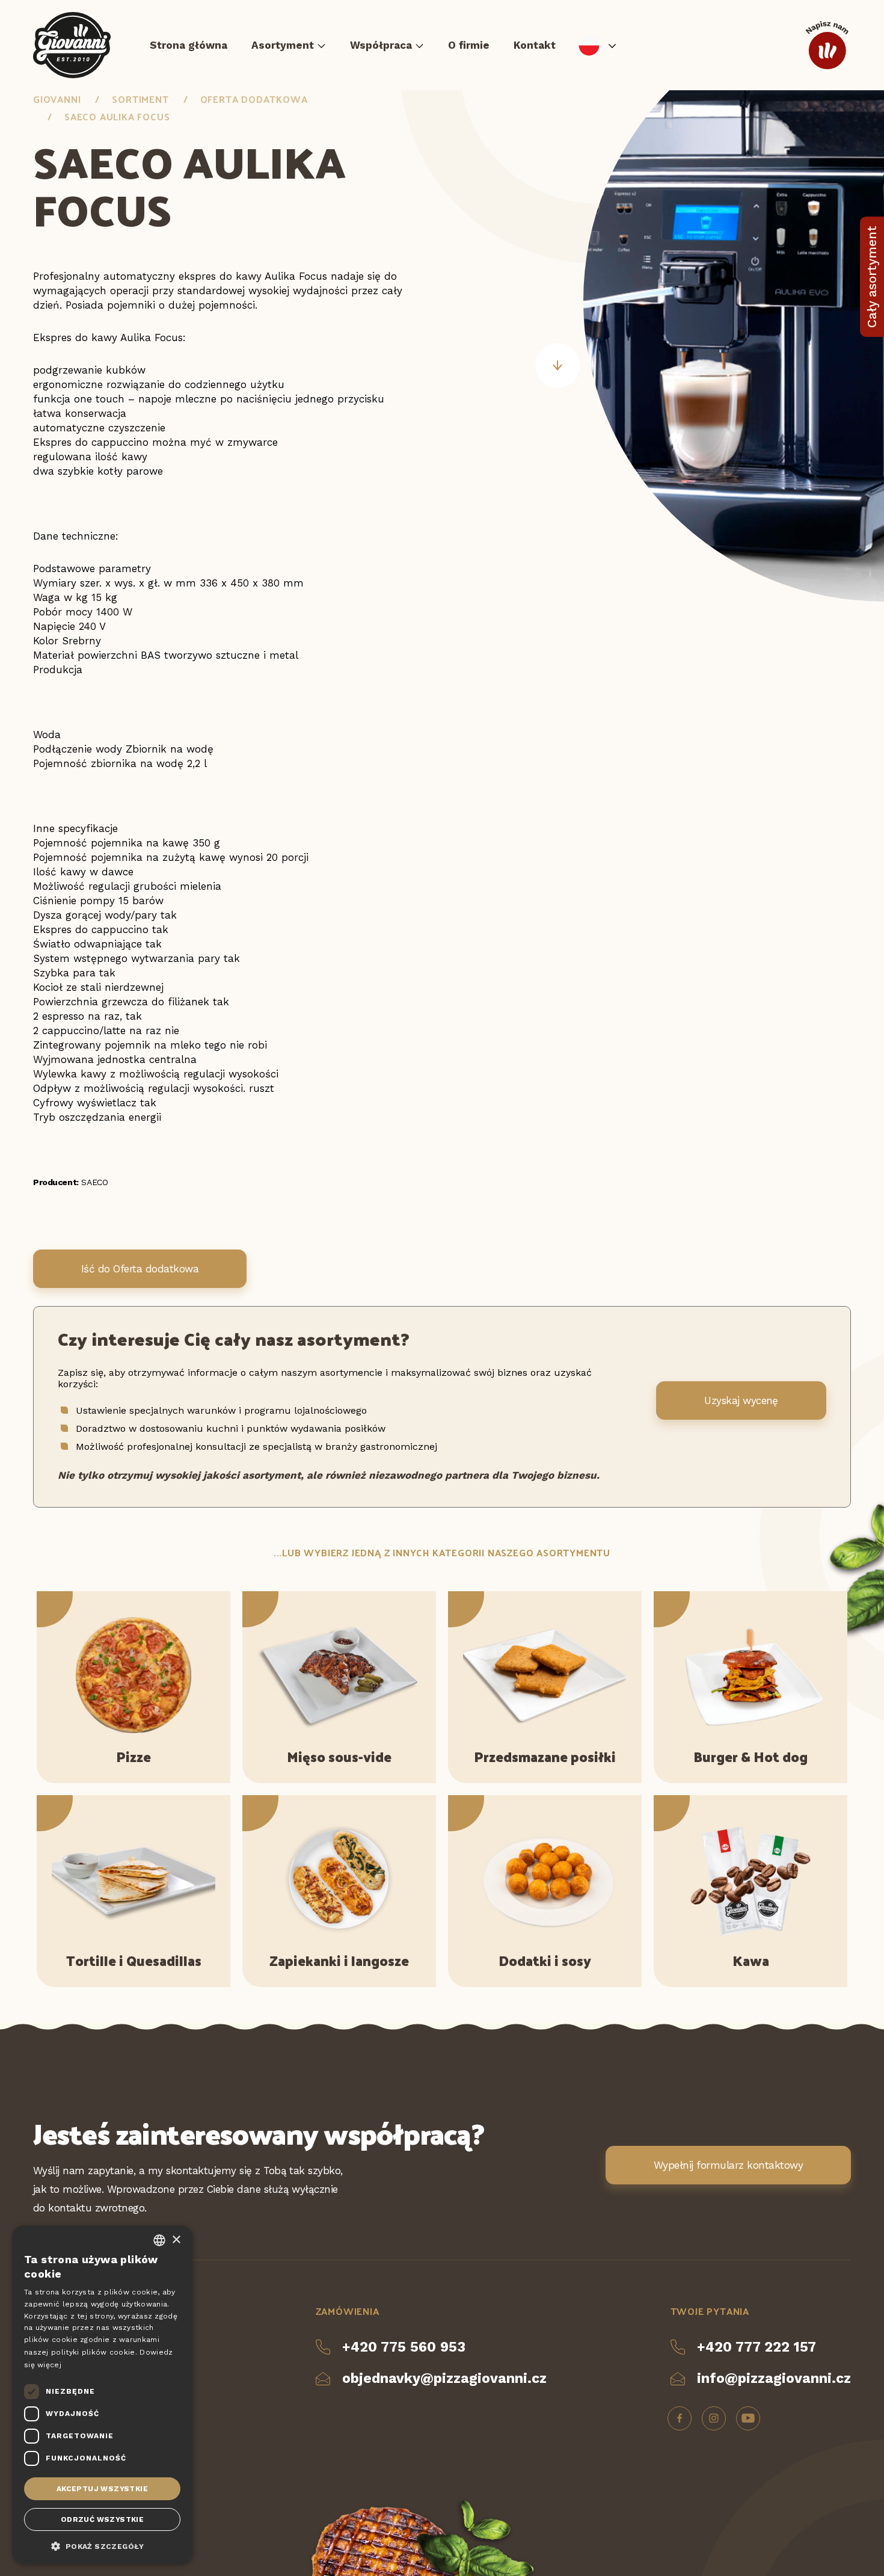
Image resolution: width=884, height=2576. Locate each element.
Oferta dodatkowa (254, 99)
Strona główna (189, 45)
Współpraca (381, 45)
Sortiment (140, 99)
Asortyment (283, 45)
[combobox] (159, 2240)
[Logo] (72, 45)
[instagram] (714, 2418)
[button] (102, 2545)
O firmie (469, 45)
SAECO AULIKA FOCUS (117, 116)
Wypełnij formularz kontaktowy (728, 2165)
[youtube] (748, 2418)
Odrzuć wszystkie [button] (102, 2519)
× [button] (176, 2240)
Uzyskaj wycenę (741, 1400)
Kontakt (535, 45)
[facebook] (680, 2418)
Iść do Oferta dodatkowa (140, 1269)
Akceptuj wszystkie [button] (102, 2489)
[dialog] (102, 2395)
